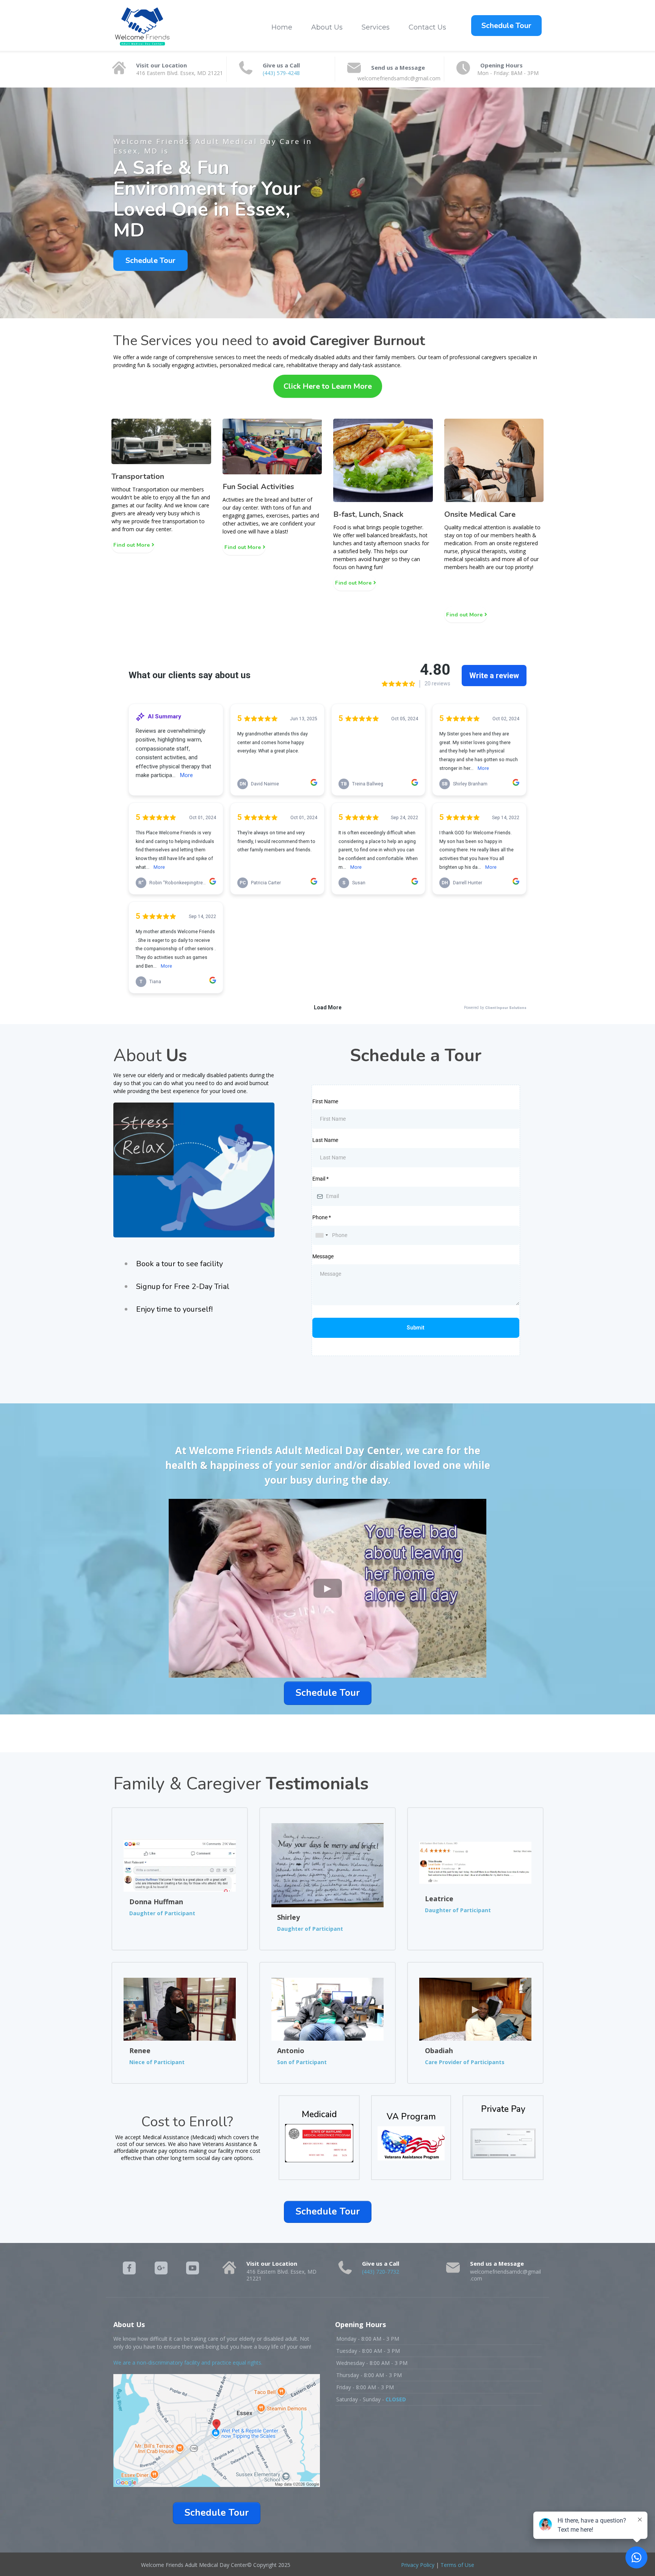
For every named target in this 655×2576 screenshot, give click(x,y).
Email (320, 1179)
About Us (327, 27)
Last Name (325, 1140)
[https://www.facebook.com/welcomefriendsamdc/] (129, 2268)
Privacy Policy (418, 2565)
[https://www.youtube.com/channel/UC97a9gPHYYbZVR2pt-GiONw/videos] (193, 2268)
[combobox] (321, 1235)
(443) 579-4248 (281, 73)
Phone (322, 1217)
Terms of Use (457, 2565)
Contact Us (427, 27)
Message (323, 1256)
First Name (325, 1101)
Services (376, 27)
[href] (217, 2430)
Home (282, 27)
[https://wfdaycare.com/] (142, 27)
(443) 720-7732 (381, 2272)
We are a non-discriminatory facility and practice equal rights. (188, 2363)
